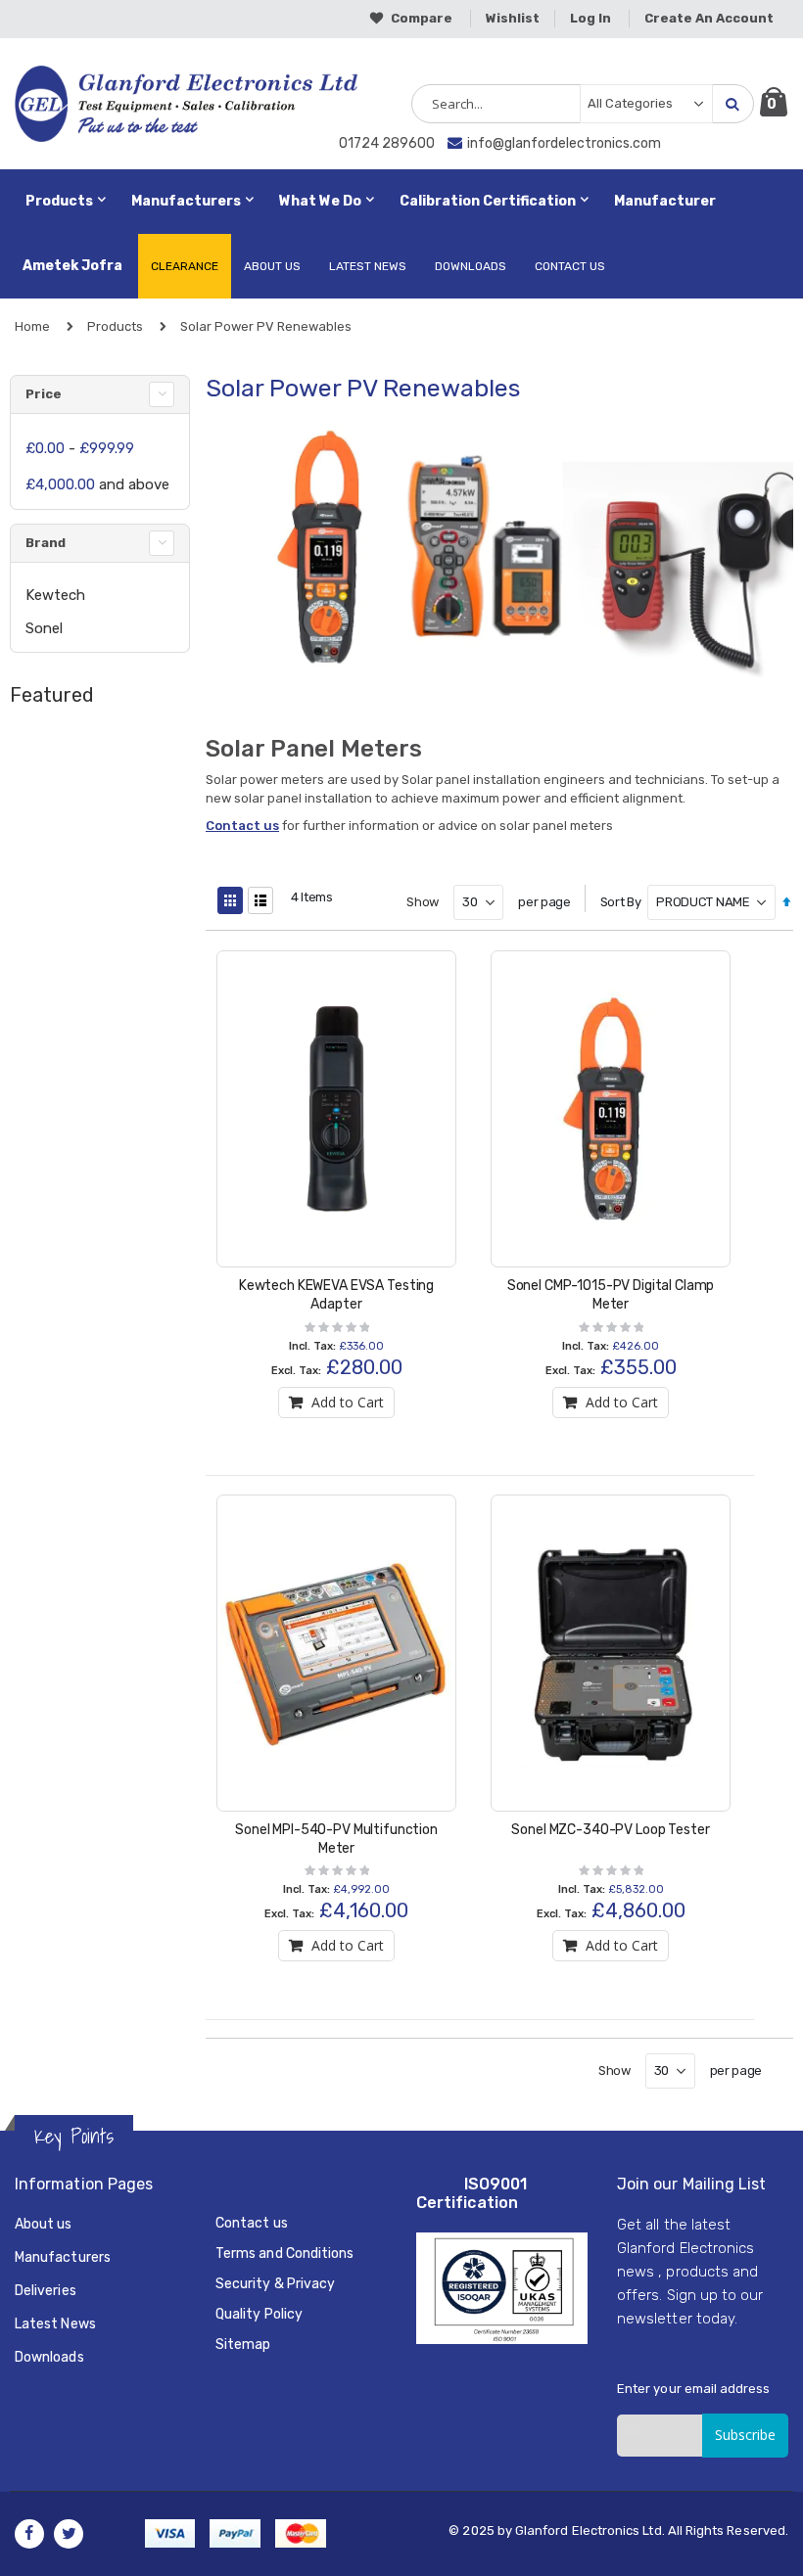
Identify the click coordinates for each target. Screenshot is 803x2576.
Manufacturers (63, 2257)
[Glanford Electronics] (100, 104)
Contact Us (570, 266)
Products (115, 326)
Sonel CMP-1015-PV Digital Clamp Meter (611, 1295)
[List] (260, 900)
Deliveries (46, 2291)
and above (97, 484)
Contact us (242, 826)
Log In (590, 18)
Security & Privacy (275, 2284)
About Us (272, 266)
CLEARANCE (185, 266)
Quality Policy (259, 2314)
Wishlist (513, 18)
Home (32, 326)
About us (44, 2224)
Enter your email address (694, 2389)
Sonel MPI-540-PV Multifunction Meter (336, 1839)
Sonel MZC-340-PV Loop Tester (610, 1830)
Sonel (44, 628)
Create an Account (709, 18)
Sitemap (243, 2345)
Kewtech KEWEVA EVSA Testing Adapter (336, 1295)
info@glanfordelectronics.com (564, 143)
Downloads (471, 266)
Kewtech (55, 595)
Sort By (621, 902)
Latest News (368, 266)
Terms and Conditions (284, 2254)
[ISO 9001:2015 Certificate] (502, 2287)
